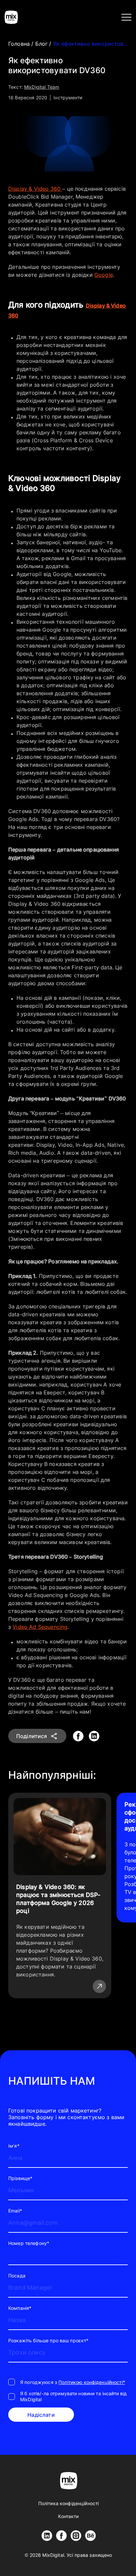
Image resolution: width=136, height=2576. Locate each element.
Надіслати (41, 2415)
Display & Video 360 (35, 189)
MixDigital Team (42, 87)
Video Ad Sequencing (40, 1627)
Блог (42, 44)
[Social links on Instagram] (76, 2536)
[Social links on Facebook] (61, 2536)
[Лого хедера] (11, 17)
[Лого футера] (69, 2481)
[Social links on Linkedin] (47, 2536)
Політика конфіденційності (69, 2503)
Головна (20, 44)
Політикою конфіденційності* (92, 2382)
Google (104, 275)
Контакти (68, 2516)
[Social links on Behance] (90, 2536)
